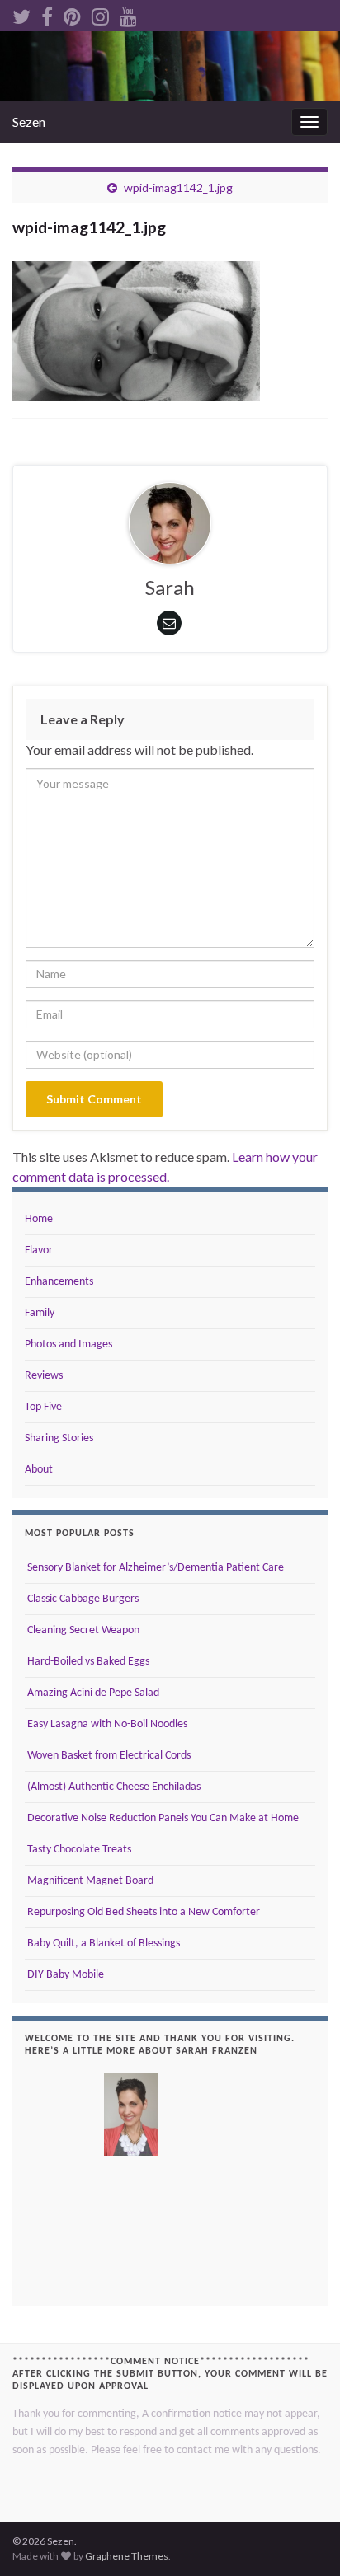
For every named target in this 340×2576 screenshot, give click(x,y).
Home (39, 1219)
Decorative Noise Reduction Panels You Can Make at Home (162, 1818)
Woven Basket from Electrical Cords (108, 1756)
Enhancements (59, 1282)
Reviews (44, 1376)
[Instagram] (100, 14)
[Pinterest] (72, 14)
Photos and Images (68, 1344)
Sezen (29, 122)
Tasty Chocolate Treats (78, 1850)
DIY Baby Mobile (64, 1975)
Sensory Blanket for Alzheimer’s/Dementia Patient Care (154, 1568)
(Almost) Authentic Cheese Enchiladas (113, 1787)
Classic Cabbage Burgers (82, 1599)
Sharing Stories (59, 1438)
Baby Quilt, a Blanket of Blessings (102, 1944)
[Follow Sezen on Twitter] (21, 14)
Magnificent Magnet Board (89, 1881)
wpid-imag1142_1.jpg (178, 187)
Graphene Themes (127, 2556)
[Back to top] (303, 2539)
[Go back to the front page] (170, 66)
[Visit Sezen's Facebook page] (47, 14)
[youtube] (128, 14)
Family (40, 1313)
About (39, 1470)
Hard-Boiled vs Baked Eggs (87, 1662)
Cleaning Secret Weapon (82, 1630)
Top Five (43, 1407)
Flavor (39, 1251)
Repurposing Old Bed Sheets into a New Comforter (142, 1912)
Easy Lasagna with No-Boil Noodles (106, 1724)
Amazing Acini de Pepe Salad (92, 1693)
